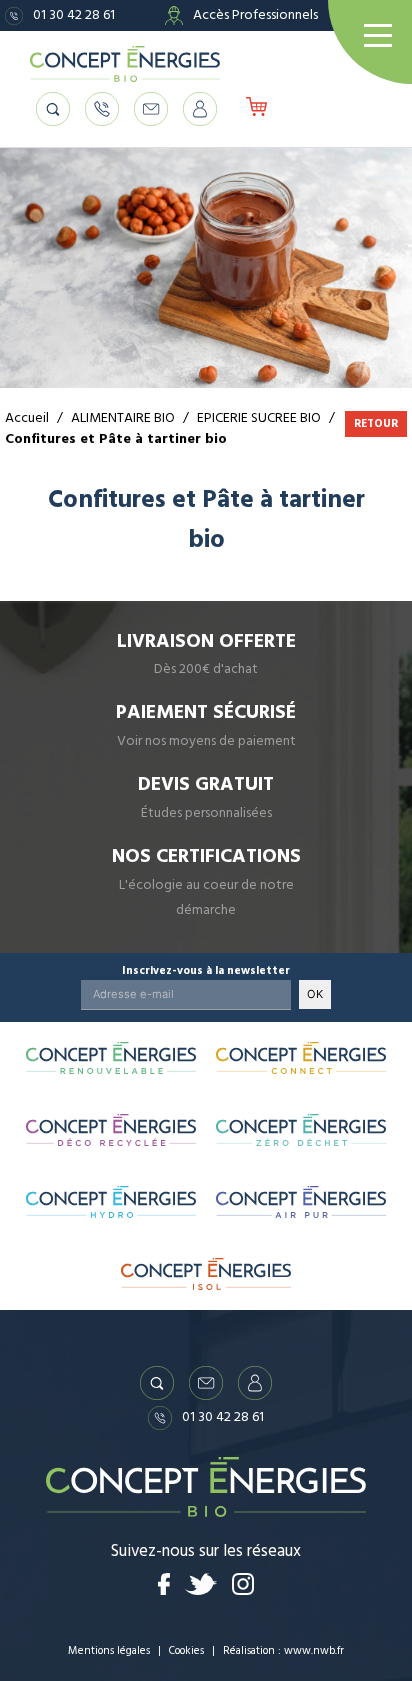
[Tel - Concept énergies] (102, 109)
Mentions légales (109, 1650)
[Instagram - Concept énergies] (243, 1584)
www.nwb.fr (314, 1650)
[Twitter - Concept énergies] (201, 1584)
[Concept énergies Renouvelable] (111, 1058)
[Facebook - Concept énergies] (164, 1584)
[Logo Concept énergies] (125, 64)
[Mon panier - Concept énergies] (256, 109)
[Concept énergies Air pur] (301, 1202)
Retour (376, 423)
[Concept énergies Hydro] (111, 1202)
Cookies (186, 1650)
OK (315, 994)
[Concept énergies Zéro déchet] (301, 1130)
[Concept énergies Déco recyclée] (111, 1130)
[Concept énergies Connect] (301, 1058)
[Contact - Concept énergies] (151, 109)
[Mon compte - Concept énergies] (200, 109)
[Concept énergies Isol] (205, 1274)
